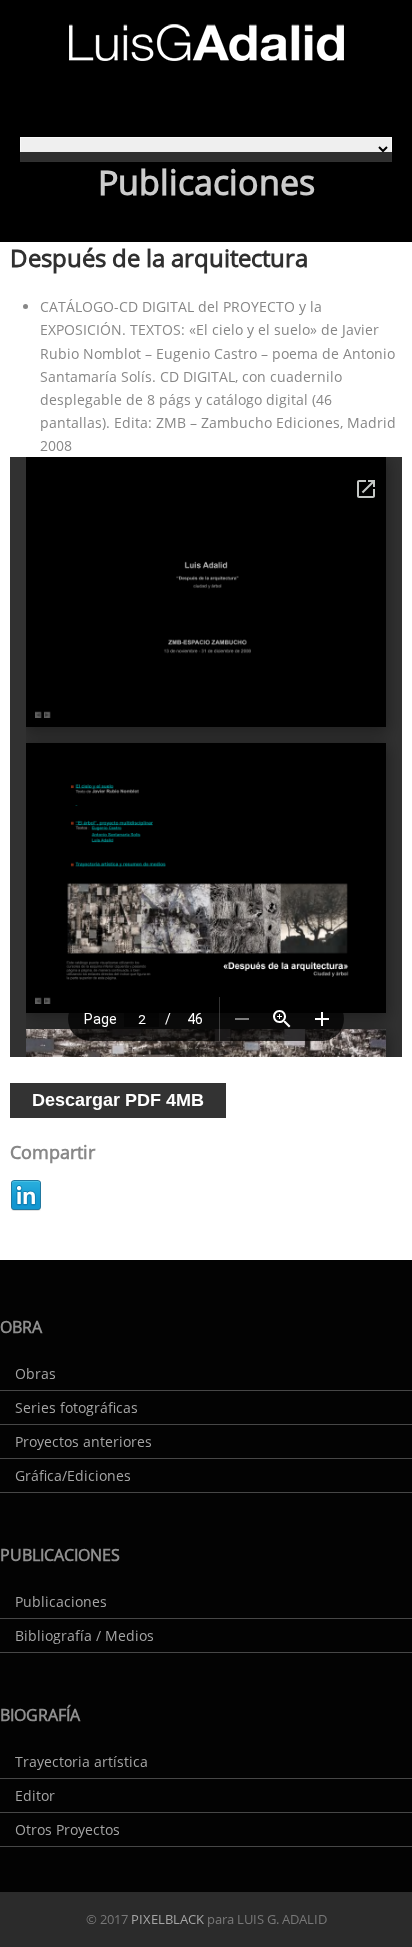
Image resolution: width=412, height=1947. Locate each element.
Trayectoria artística (81, 1761)
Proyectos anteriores (83, 1441)
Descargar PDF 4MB (118, 1100)
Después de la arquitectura (159, 257)
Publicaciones (61, 1601)
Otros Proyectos (67, 1829)
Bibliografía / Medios (84, 1635)
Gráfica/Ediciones (73, 1475)
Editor (35, 1795)
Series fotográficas (76, 1407)
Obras (35, 1373)
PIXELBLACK (166, 1919)
